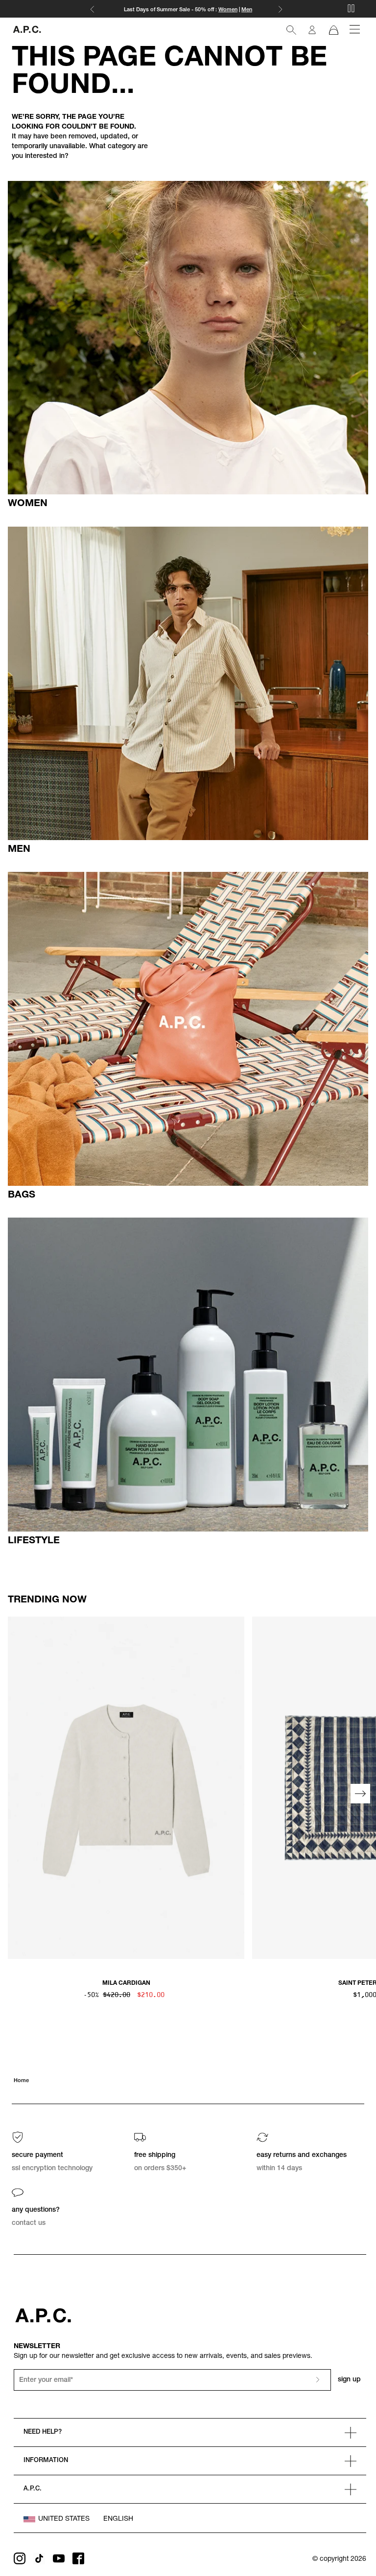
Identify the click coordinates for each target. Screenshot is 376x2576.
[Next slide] (360, 1794)
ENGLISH (118, 2519)
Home (21, 2081)
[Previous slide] (16, 1794)
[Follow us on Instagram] (20, 2558)
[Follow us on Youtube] (59, 2558)
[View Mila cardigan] (126, 1788)
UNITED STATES (64, 2519)
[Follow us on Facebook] (78, 2558)
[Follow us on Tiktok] (39, 2558)
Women (228, 10)
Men (247, 10)
